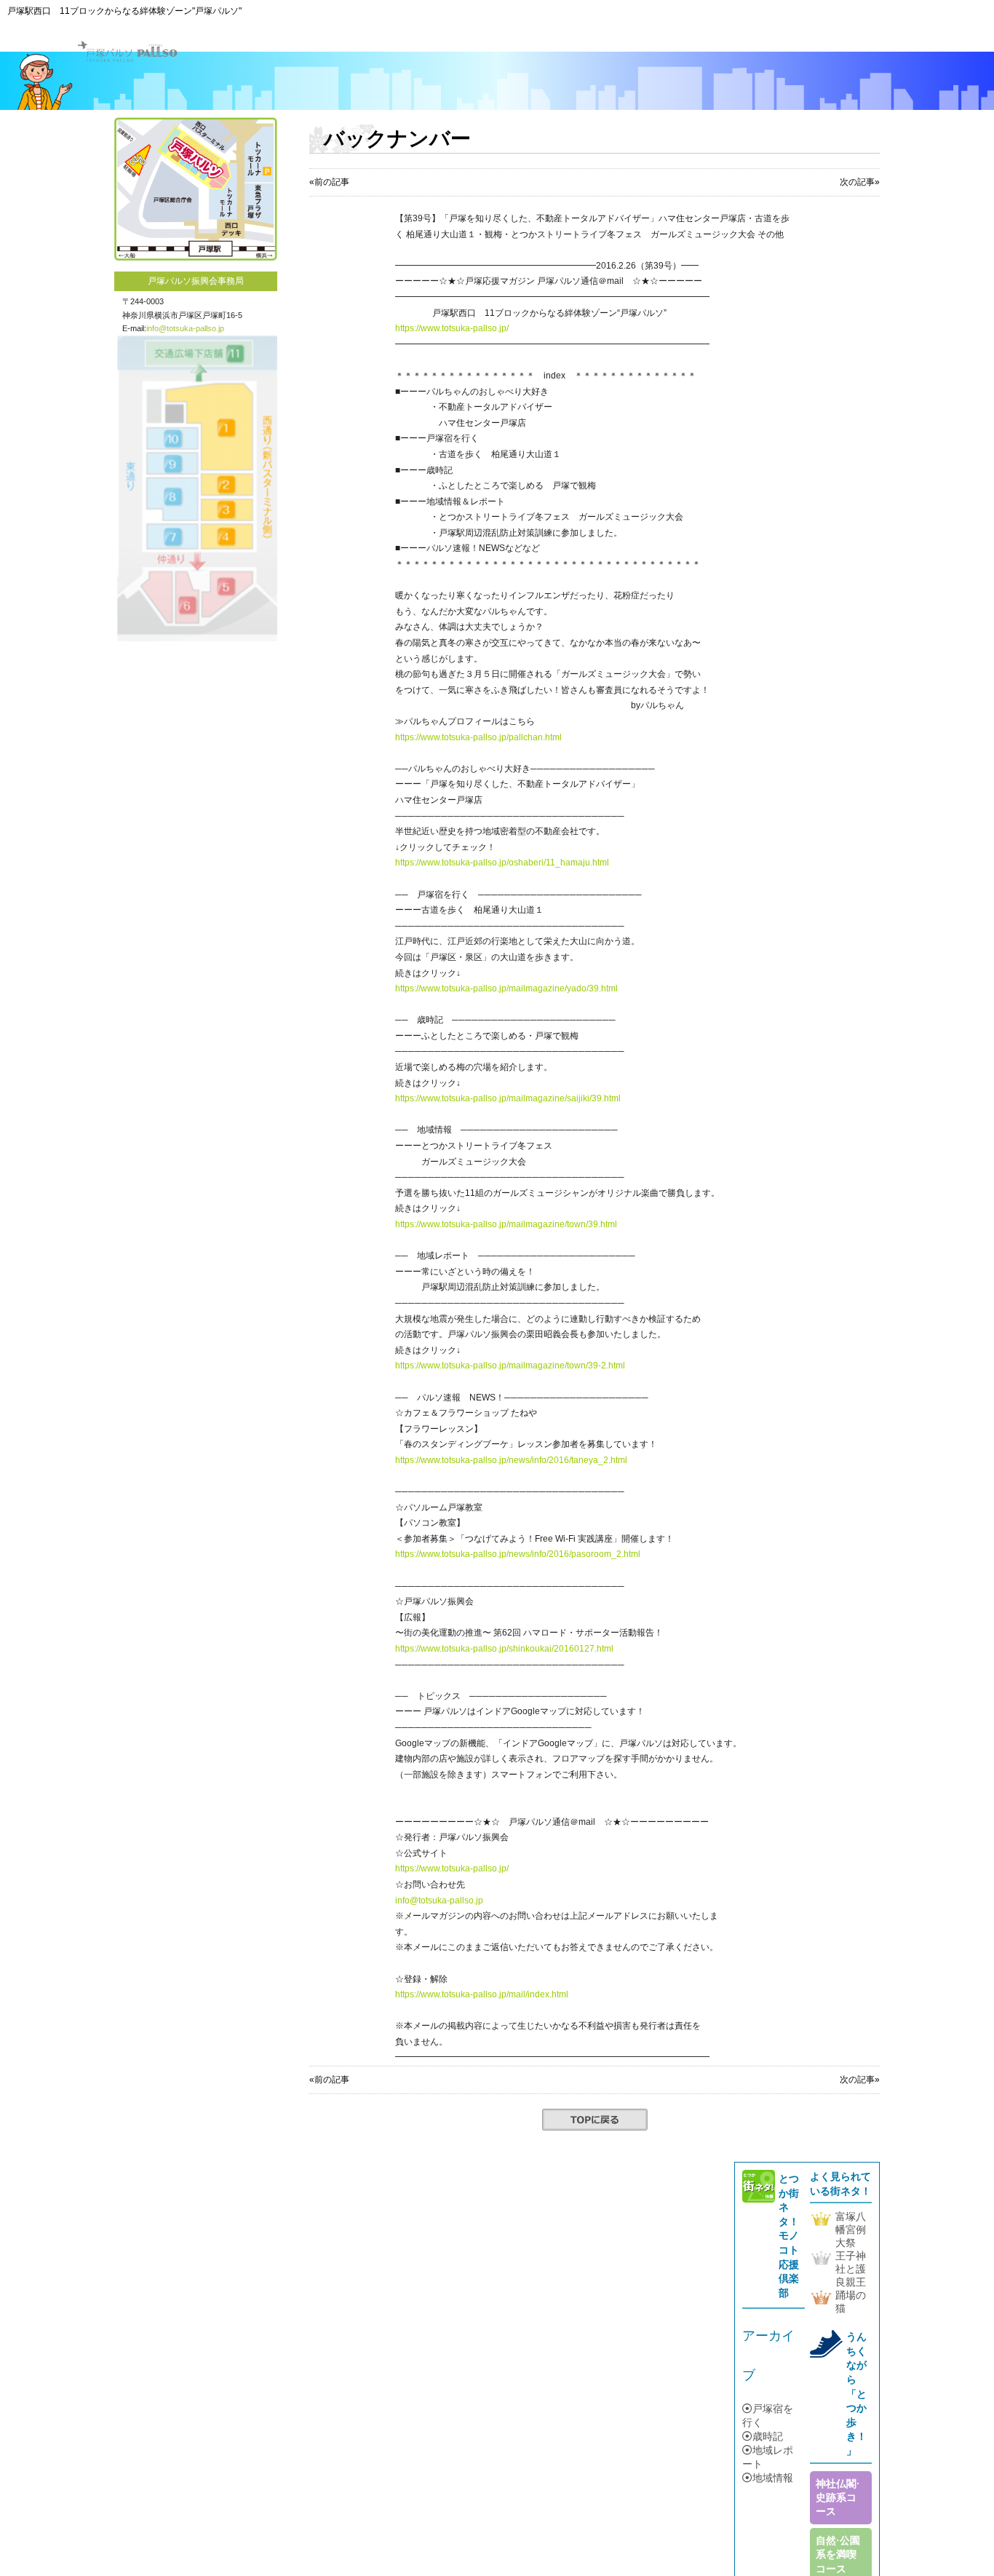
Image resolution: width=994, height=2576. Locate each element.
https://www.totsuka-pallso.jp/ (452, 328)
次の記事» (860, 182)
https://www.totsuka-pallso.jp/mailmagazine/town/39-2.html (510, 1366)
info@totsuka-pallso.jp (185, 328)
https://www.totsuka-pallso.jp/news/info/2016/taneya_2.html (511, 1460)
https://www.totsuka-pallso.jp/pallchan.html (478, 737)
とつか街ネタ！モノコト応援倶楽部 (789, 2236)
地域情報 (773, 2478)
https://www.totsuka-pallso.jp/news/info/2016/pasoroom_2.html (518, 1554)
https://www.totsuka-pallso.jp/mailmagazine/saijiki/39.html (508, 1098)
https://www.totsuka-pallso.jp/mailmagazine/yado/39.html (506, 988)
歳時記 (768, 2436)
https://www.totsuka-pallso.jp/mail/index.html (482, 1994)
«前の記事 (329, 182)
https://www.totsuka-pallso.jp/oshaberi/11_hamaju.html (502, 863)
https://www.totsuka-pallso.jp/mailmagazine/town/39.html (506, 1224)
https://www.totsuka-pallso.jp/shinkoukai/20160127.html (504, 1649)
